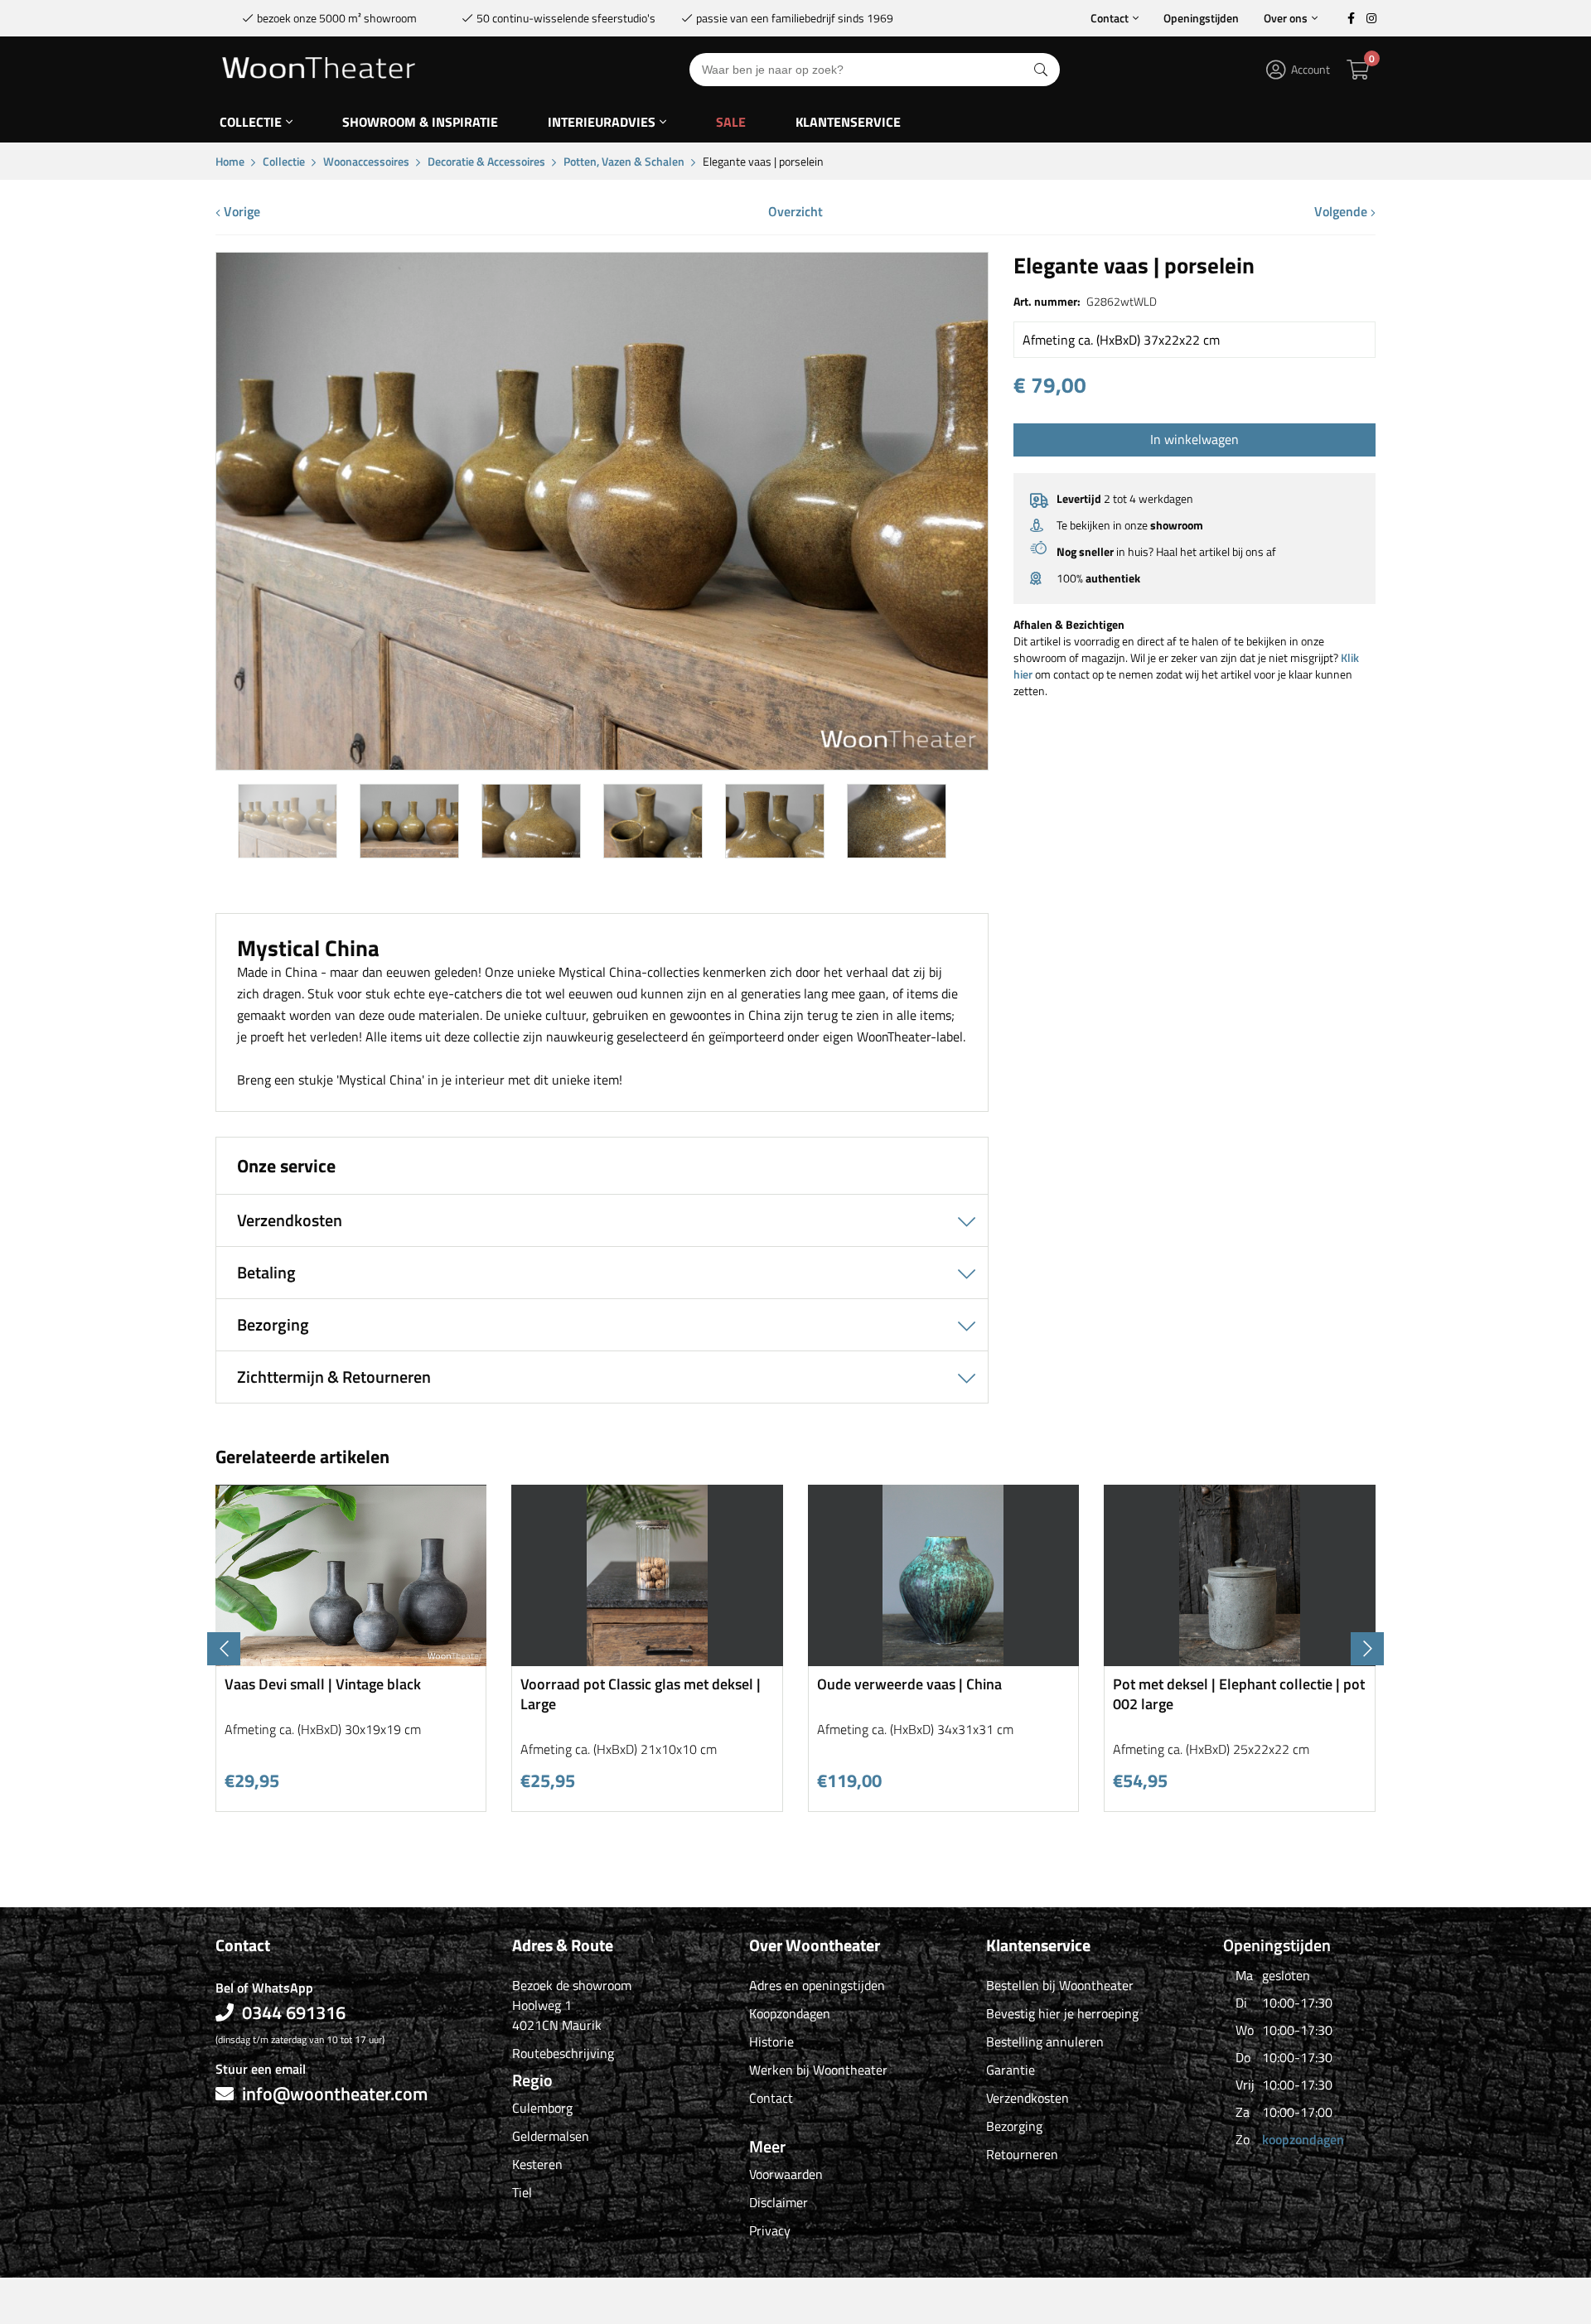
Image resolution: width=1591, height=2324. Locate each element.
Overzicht (795, 211)
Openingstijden (1201, 18)
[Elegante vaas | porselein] (602, 763)
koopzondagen (1303, 2139)
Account (1311, 69)
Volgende (1342, 211)
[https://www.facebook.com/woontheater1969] (1351, 18)
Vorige (240, 211)
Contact (1110, 18)
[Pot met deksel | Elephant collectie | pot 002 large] (1240, 1660)
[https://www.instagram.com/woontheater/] (1371, 18)
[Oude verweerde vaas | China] (944, 1660)
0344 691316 (294, 2012)
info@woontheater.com (335, 2094)
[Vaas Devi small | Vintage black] (351, 1660)
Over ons (1286, 18)
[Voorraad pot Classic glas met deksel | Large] (647, 1660)
